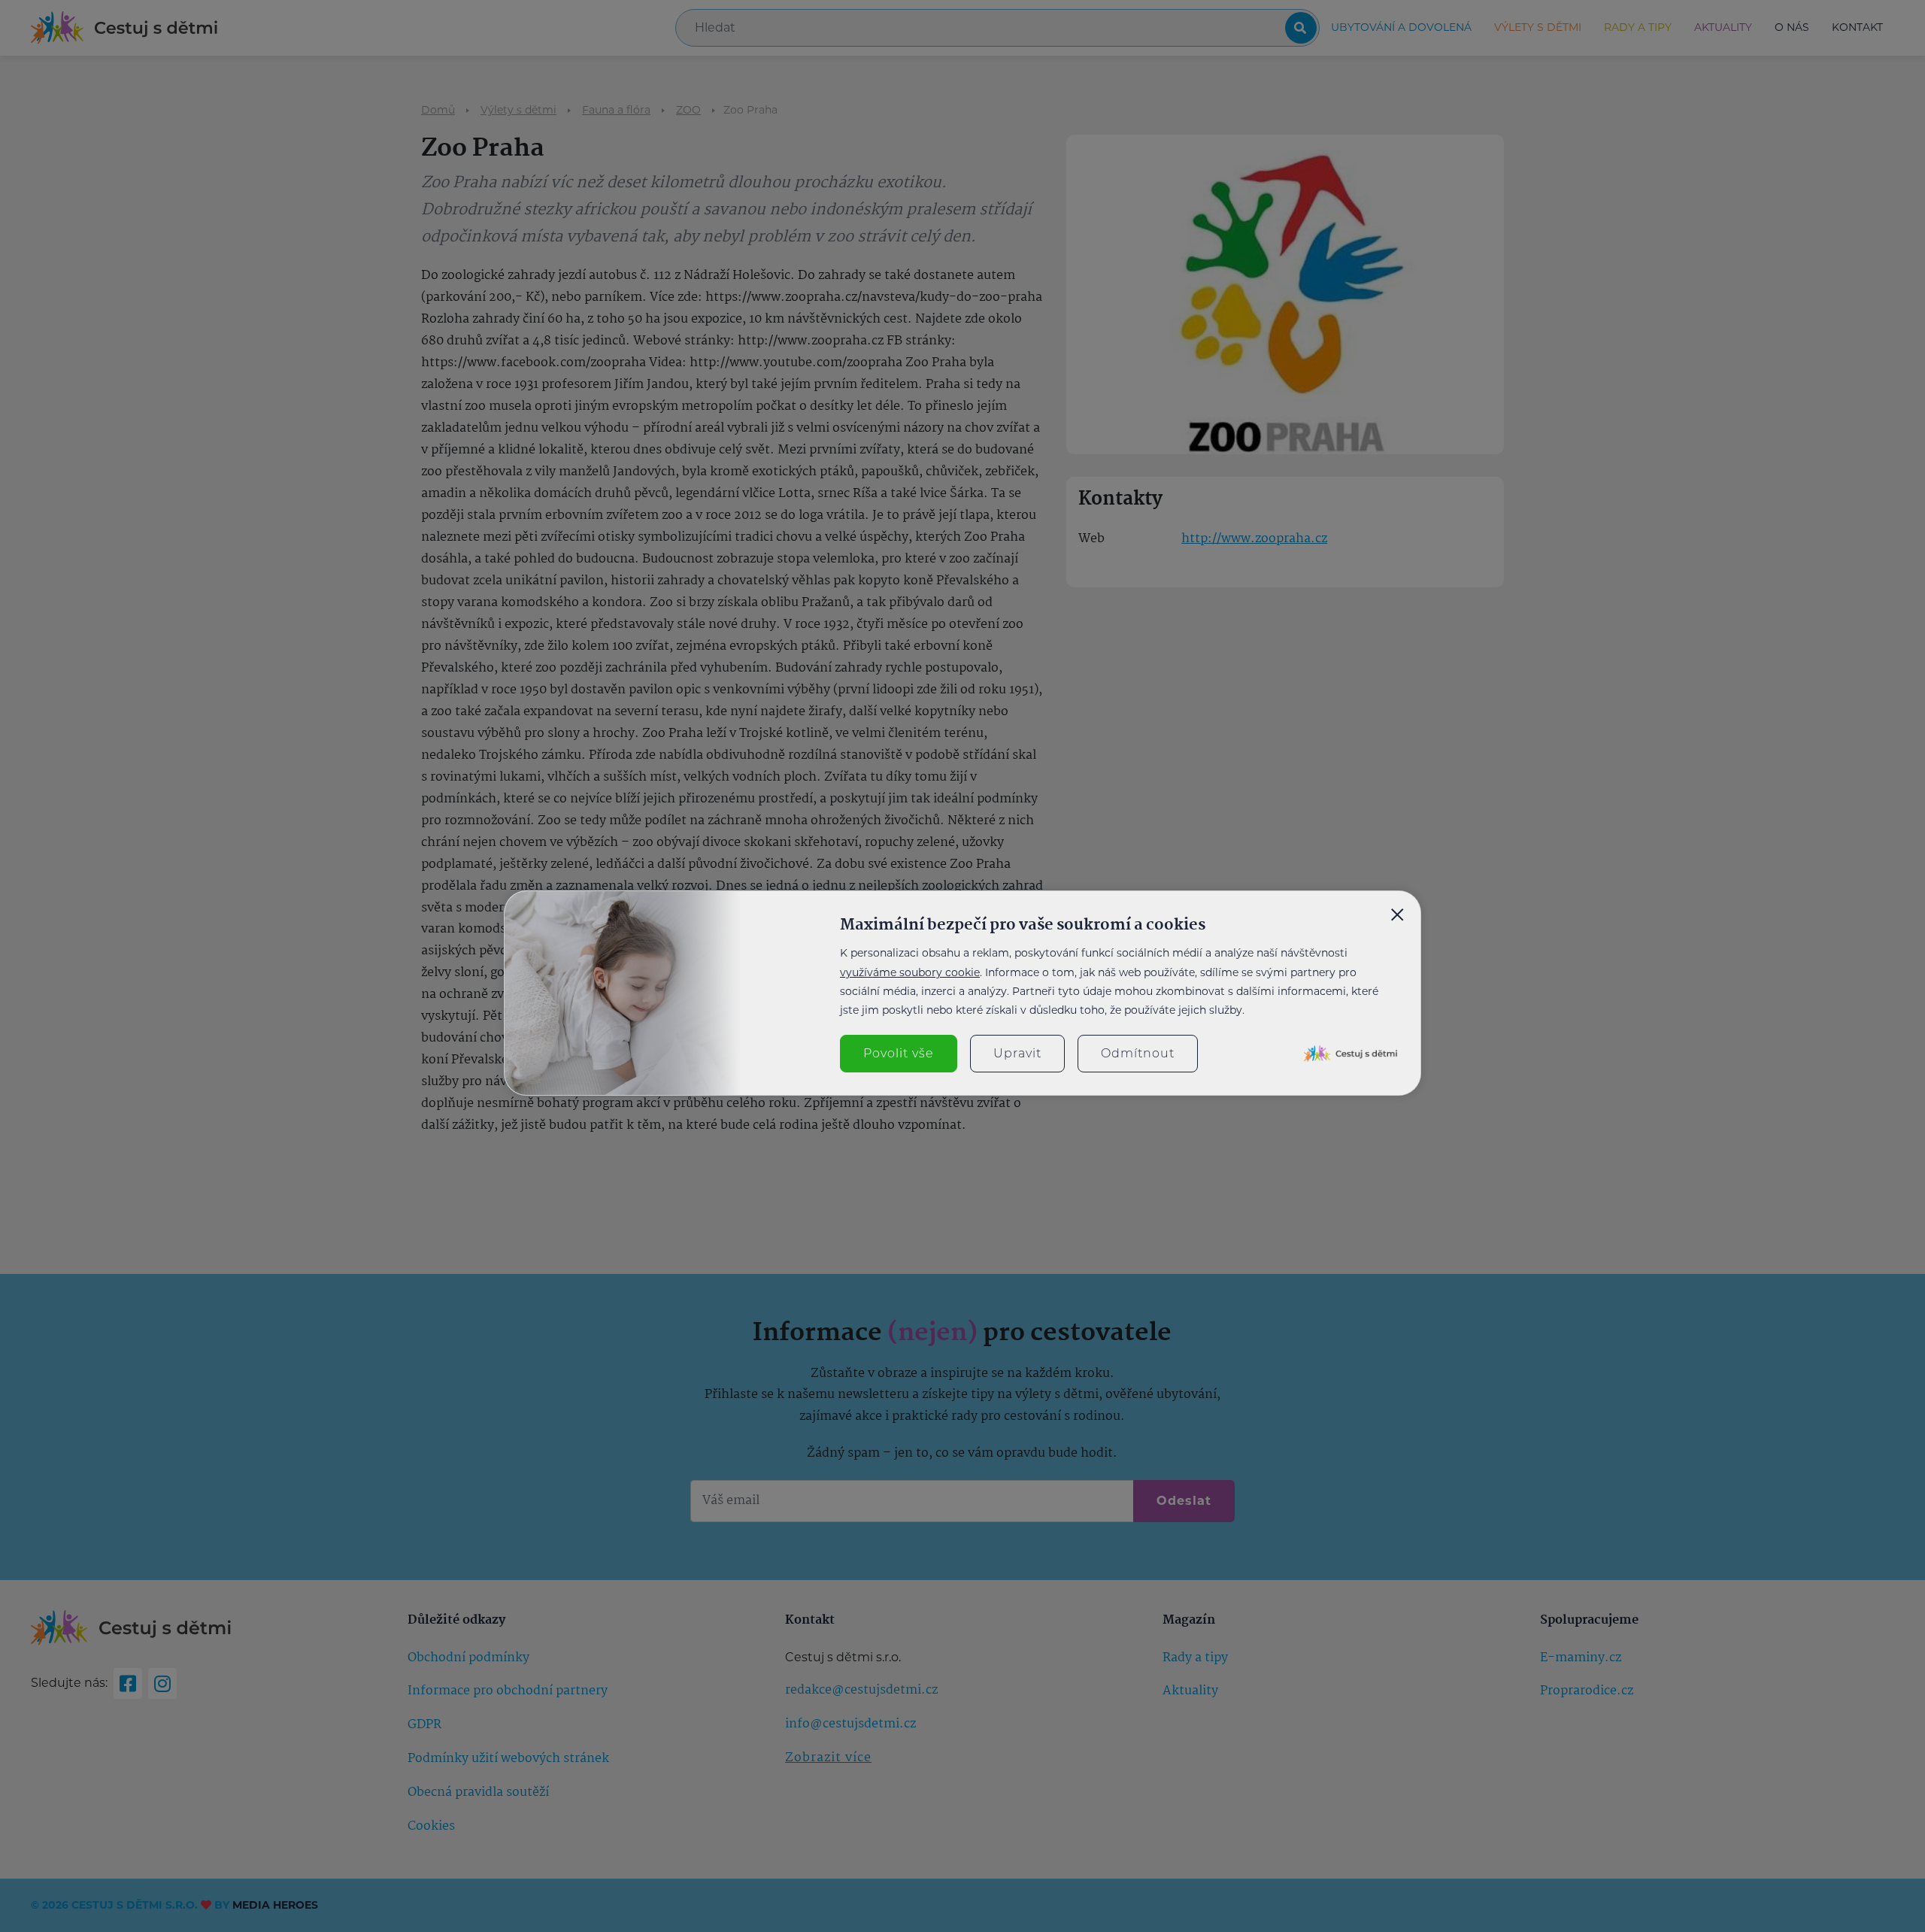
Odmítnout (1138, 1053)
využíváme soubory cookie (910, 972)
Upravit (1017, 1053)
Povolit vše (899, 1053)
